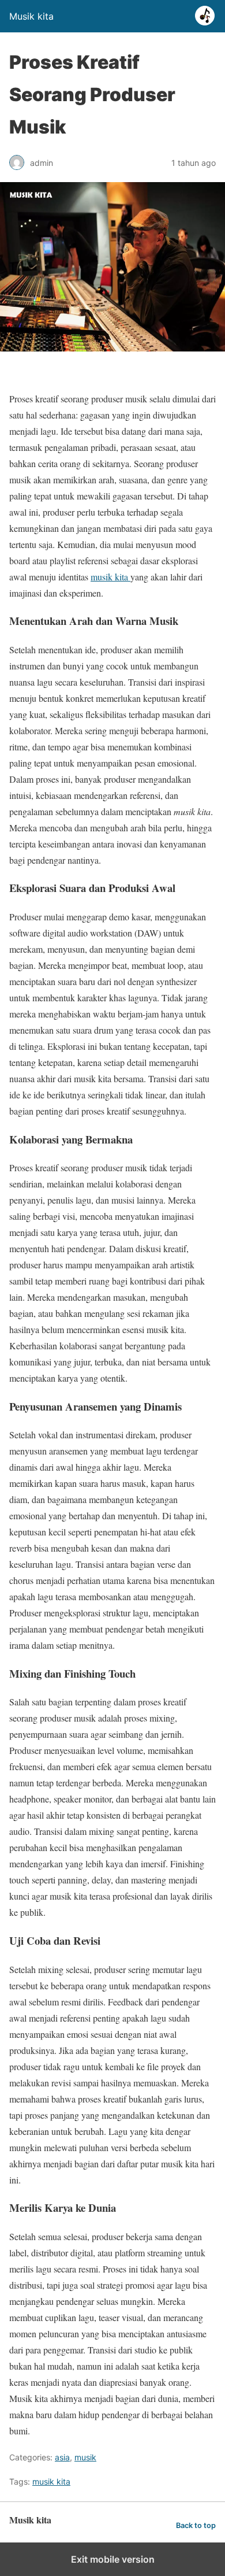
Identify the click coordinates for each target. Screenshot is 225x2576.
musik (85, 2457)
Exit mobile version (113, 2559)
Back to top (196, 2525)
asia (62, 2457)
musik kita (110, 577)
